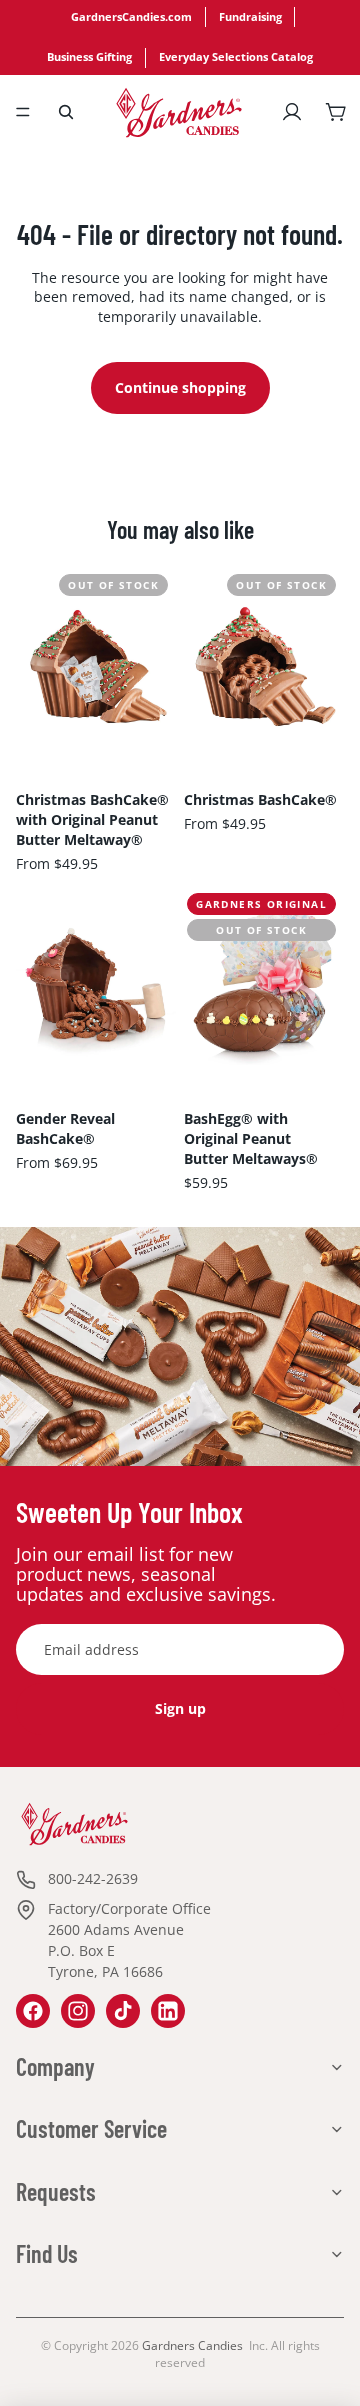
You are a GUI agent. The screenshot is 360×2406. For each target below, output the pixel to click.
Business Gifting (89, 57)
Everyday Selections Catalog (236, 57)
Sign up (180, 1708)
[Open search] (66, 112)
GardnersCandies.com (131, 17)
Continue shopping (180, 387)
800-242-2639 (93, 1878)
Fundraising (250, 17)
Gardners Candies (192, 2345)
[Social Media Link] (33, 2011)
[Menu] (23, 112)
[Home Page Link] (179, 112)
